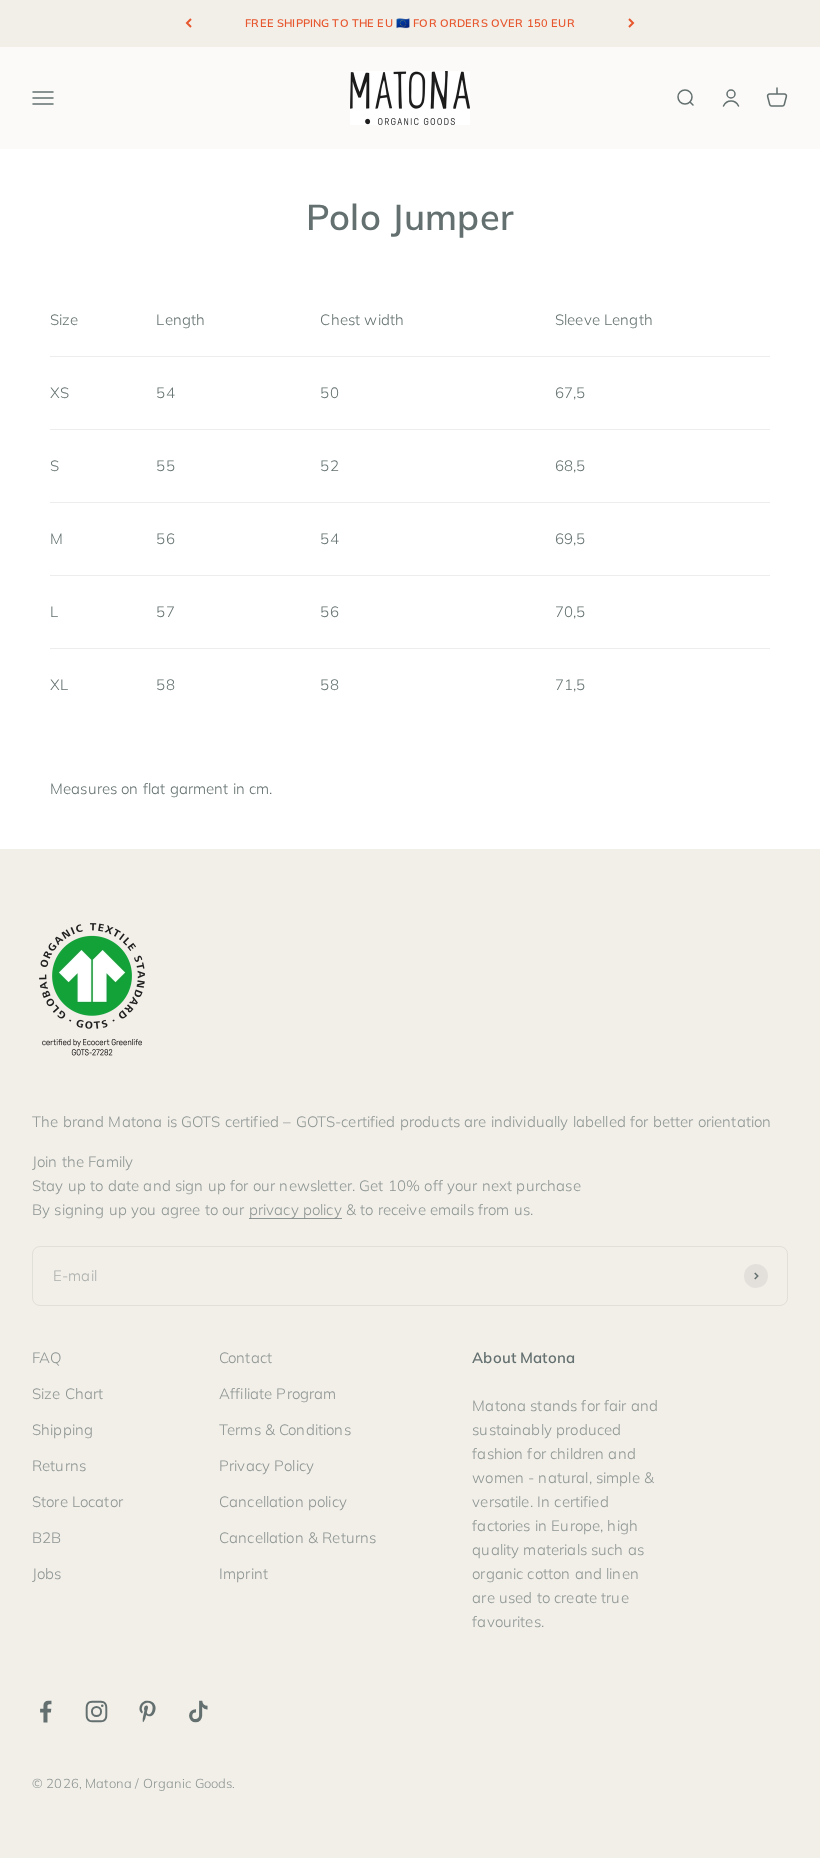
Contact (245, 1357)
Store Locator (77, 1501)
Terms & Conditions (285, 1429)
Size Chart (68, 1393)
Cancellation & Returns (297, 1537)
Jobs (47, 1573)
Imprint (243, 1573)
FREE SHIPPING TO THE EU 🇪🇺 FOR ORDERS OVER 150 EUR (409, 23)
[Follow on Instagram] (96, 1711)
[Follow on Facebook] (45, 1711)
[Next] (631, 23)
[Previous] (188, 23)
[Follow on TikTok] (198, 1711)
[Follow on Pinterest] (147, 1711)
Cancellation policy (283, 1501)
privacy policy (295, 1209)
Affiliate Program (278, 1393)
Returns (59, 1465)
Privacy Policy (266, 1465)
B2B (46, 1537)
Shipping (62, 1429)
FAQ (46, 1357)
